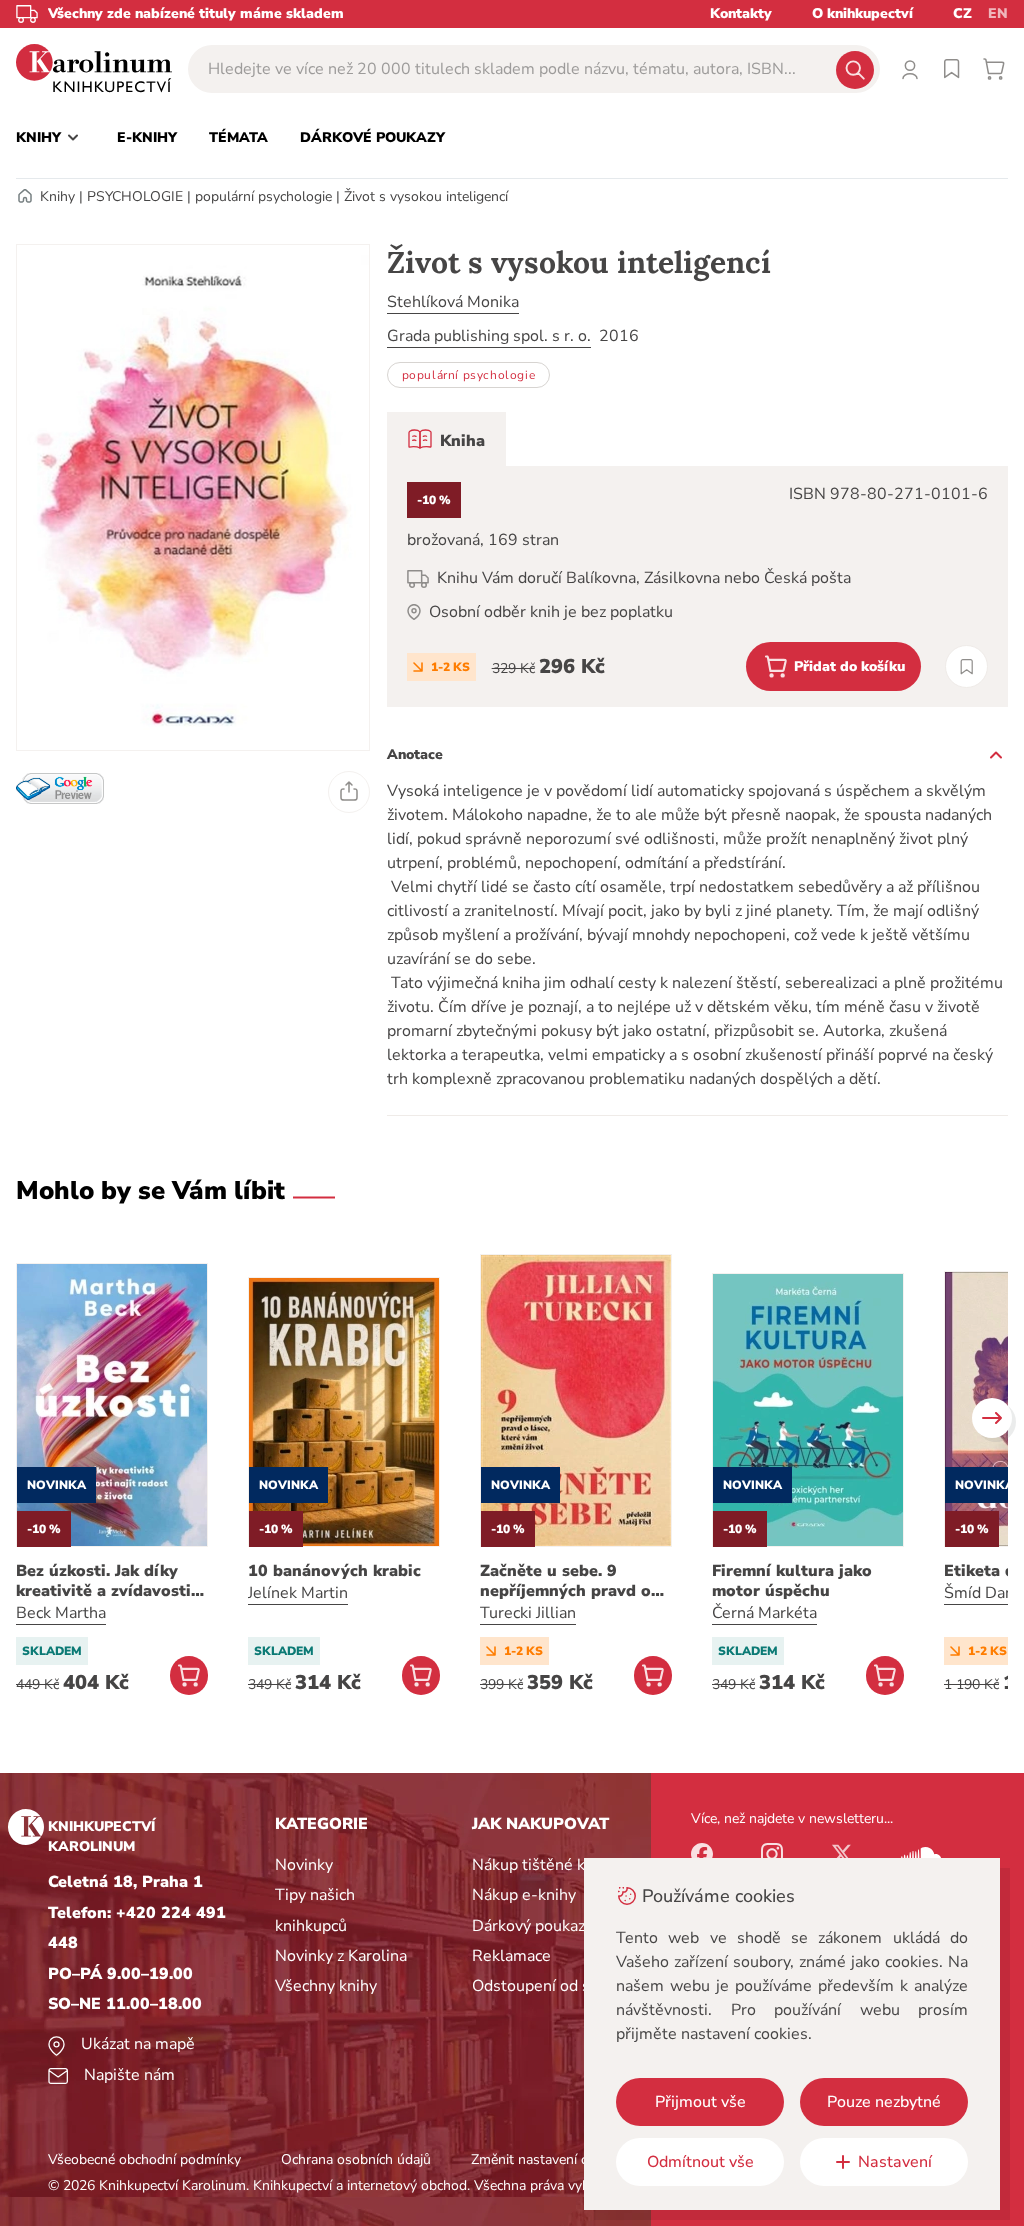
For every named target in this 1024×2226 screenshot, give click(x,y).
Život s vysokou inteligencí (426, 196)
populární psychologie (263, 196)
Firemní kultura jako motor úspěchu (792, 1581)
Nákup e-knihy (524, 1895)
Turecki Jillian (528, 1613)
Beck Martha (61, 1613)
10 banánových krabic (334, 1571)
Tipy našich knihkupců (315, 1910)
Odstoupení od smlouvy (557, 1986)
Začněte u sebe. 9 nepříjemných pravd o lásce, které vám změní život (569, 1581)
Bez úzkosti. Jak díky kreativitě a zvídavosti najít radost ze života (103, 1581)
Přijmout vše (700, 2102)
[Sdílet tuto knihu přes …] (349, 792)
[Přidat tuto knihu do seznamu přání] (966, 666)
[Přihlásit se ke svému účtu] (910, 69)
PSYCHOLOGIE (135, 196)
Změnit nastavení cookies (549, 2159)
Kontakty (741, 13)
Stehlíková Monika (453, 302)
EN (998, 13)
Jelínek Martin (298, 1593)
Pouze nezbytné (884, 2102)
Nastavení (895, 2162)
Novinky (304, 1865)
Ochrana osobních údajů (356, 2159)
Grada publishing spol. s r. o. (489, 336)
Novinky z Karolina (341, 1956)
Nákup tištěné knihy (543, 1865)
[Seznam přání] (952, 69)
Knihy (57, 196)
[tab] (446, 439)
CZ (962, 13)
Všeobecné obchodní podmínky (144, 2159)
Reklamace (511, 1956)
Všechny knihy (326, 1986)
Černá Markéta (764, 1613)
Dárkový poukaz (528, 1926)
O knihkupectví (862, 13)
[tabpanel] (697, 586)
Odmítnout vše (700, 2162)
